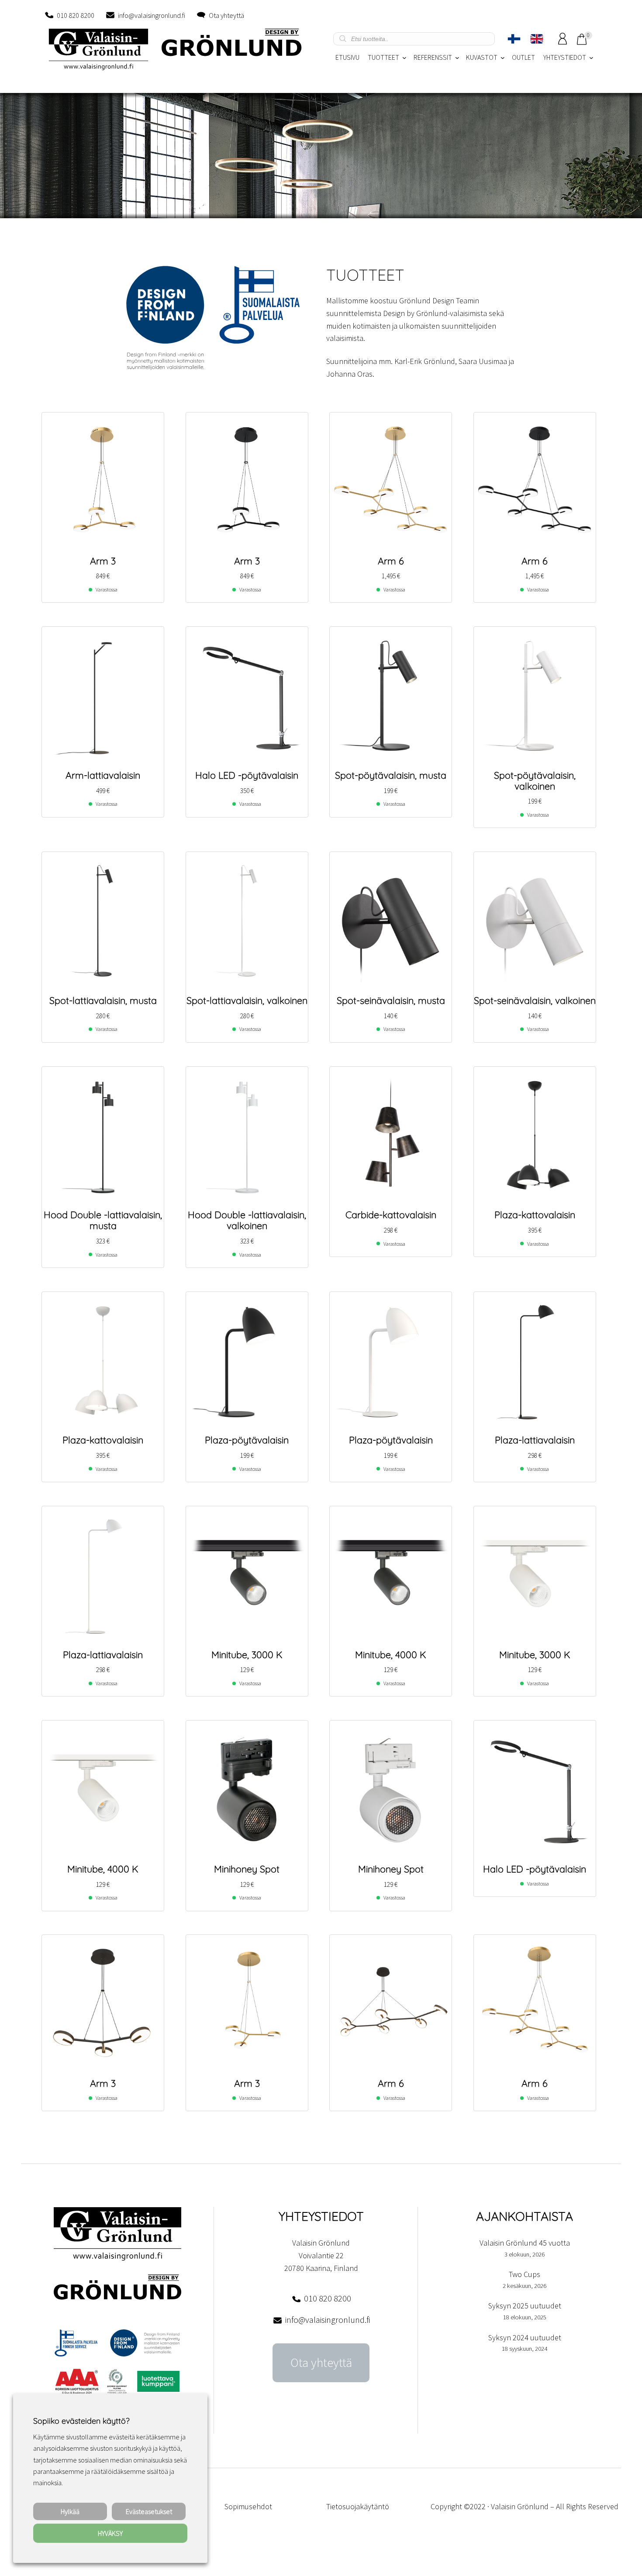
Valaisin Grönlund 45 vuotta (525, 2243)
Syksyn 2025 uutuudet (525, 2306)
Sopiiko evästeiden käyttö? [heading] (81, 2421)
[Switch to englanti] (537, 39)
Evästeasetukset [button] (149, 2511)
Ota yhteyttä (226, 15)
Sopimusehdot (248, 2506)
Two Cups (525, 2274)
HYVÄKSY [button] (110, 2533)
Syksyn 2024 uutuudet (525, 2337)
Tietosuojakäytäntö (358, 2506)
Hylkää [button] (70, 2511)
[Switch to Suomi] (514, 39)
